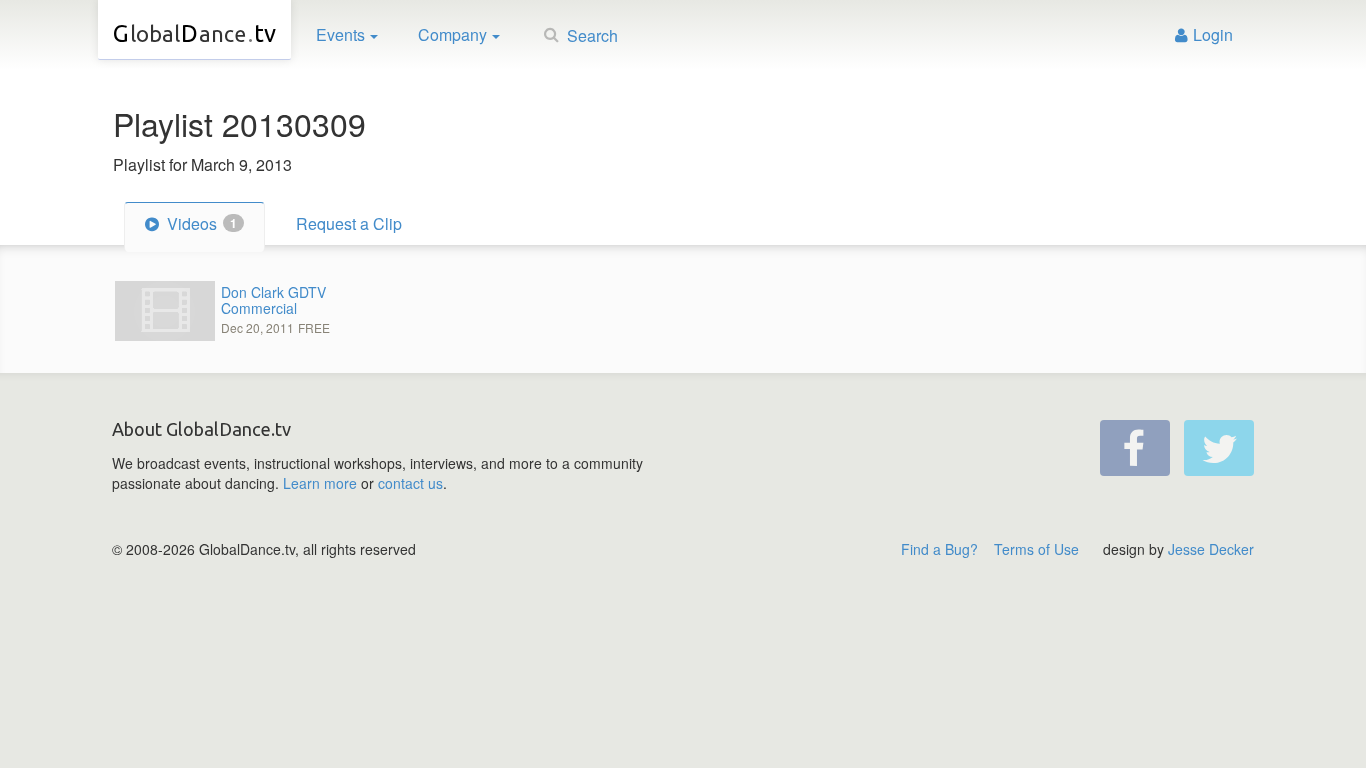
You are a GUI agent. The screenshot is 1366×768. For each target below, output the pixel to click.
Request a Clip (349, 223)
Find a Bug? (939, 549)
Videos (200, 223)
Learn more (320, 483)
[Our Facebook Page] (1135, 448)
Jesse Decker (1211, 549)
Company (452, 34)
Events (340, 34)
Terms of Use (1036, 549)
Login (1213, 34)
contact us (410, 483)
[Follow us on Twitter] (1219, 448)
